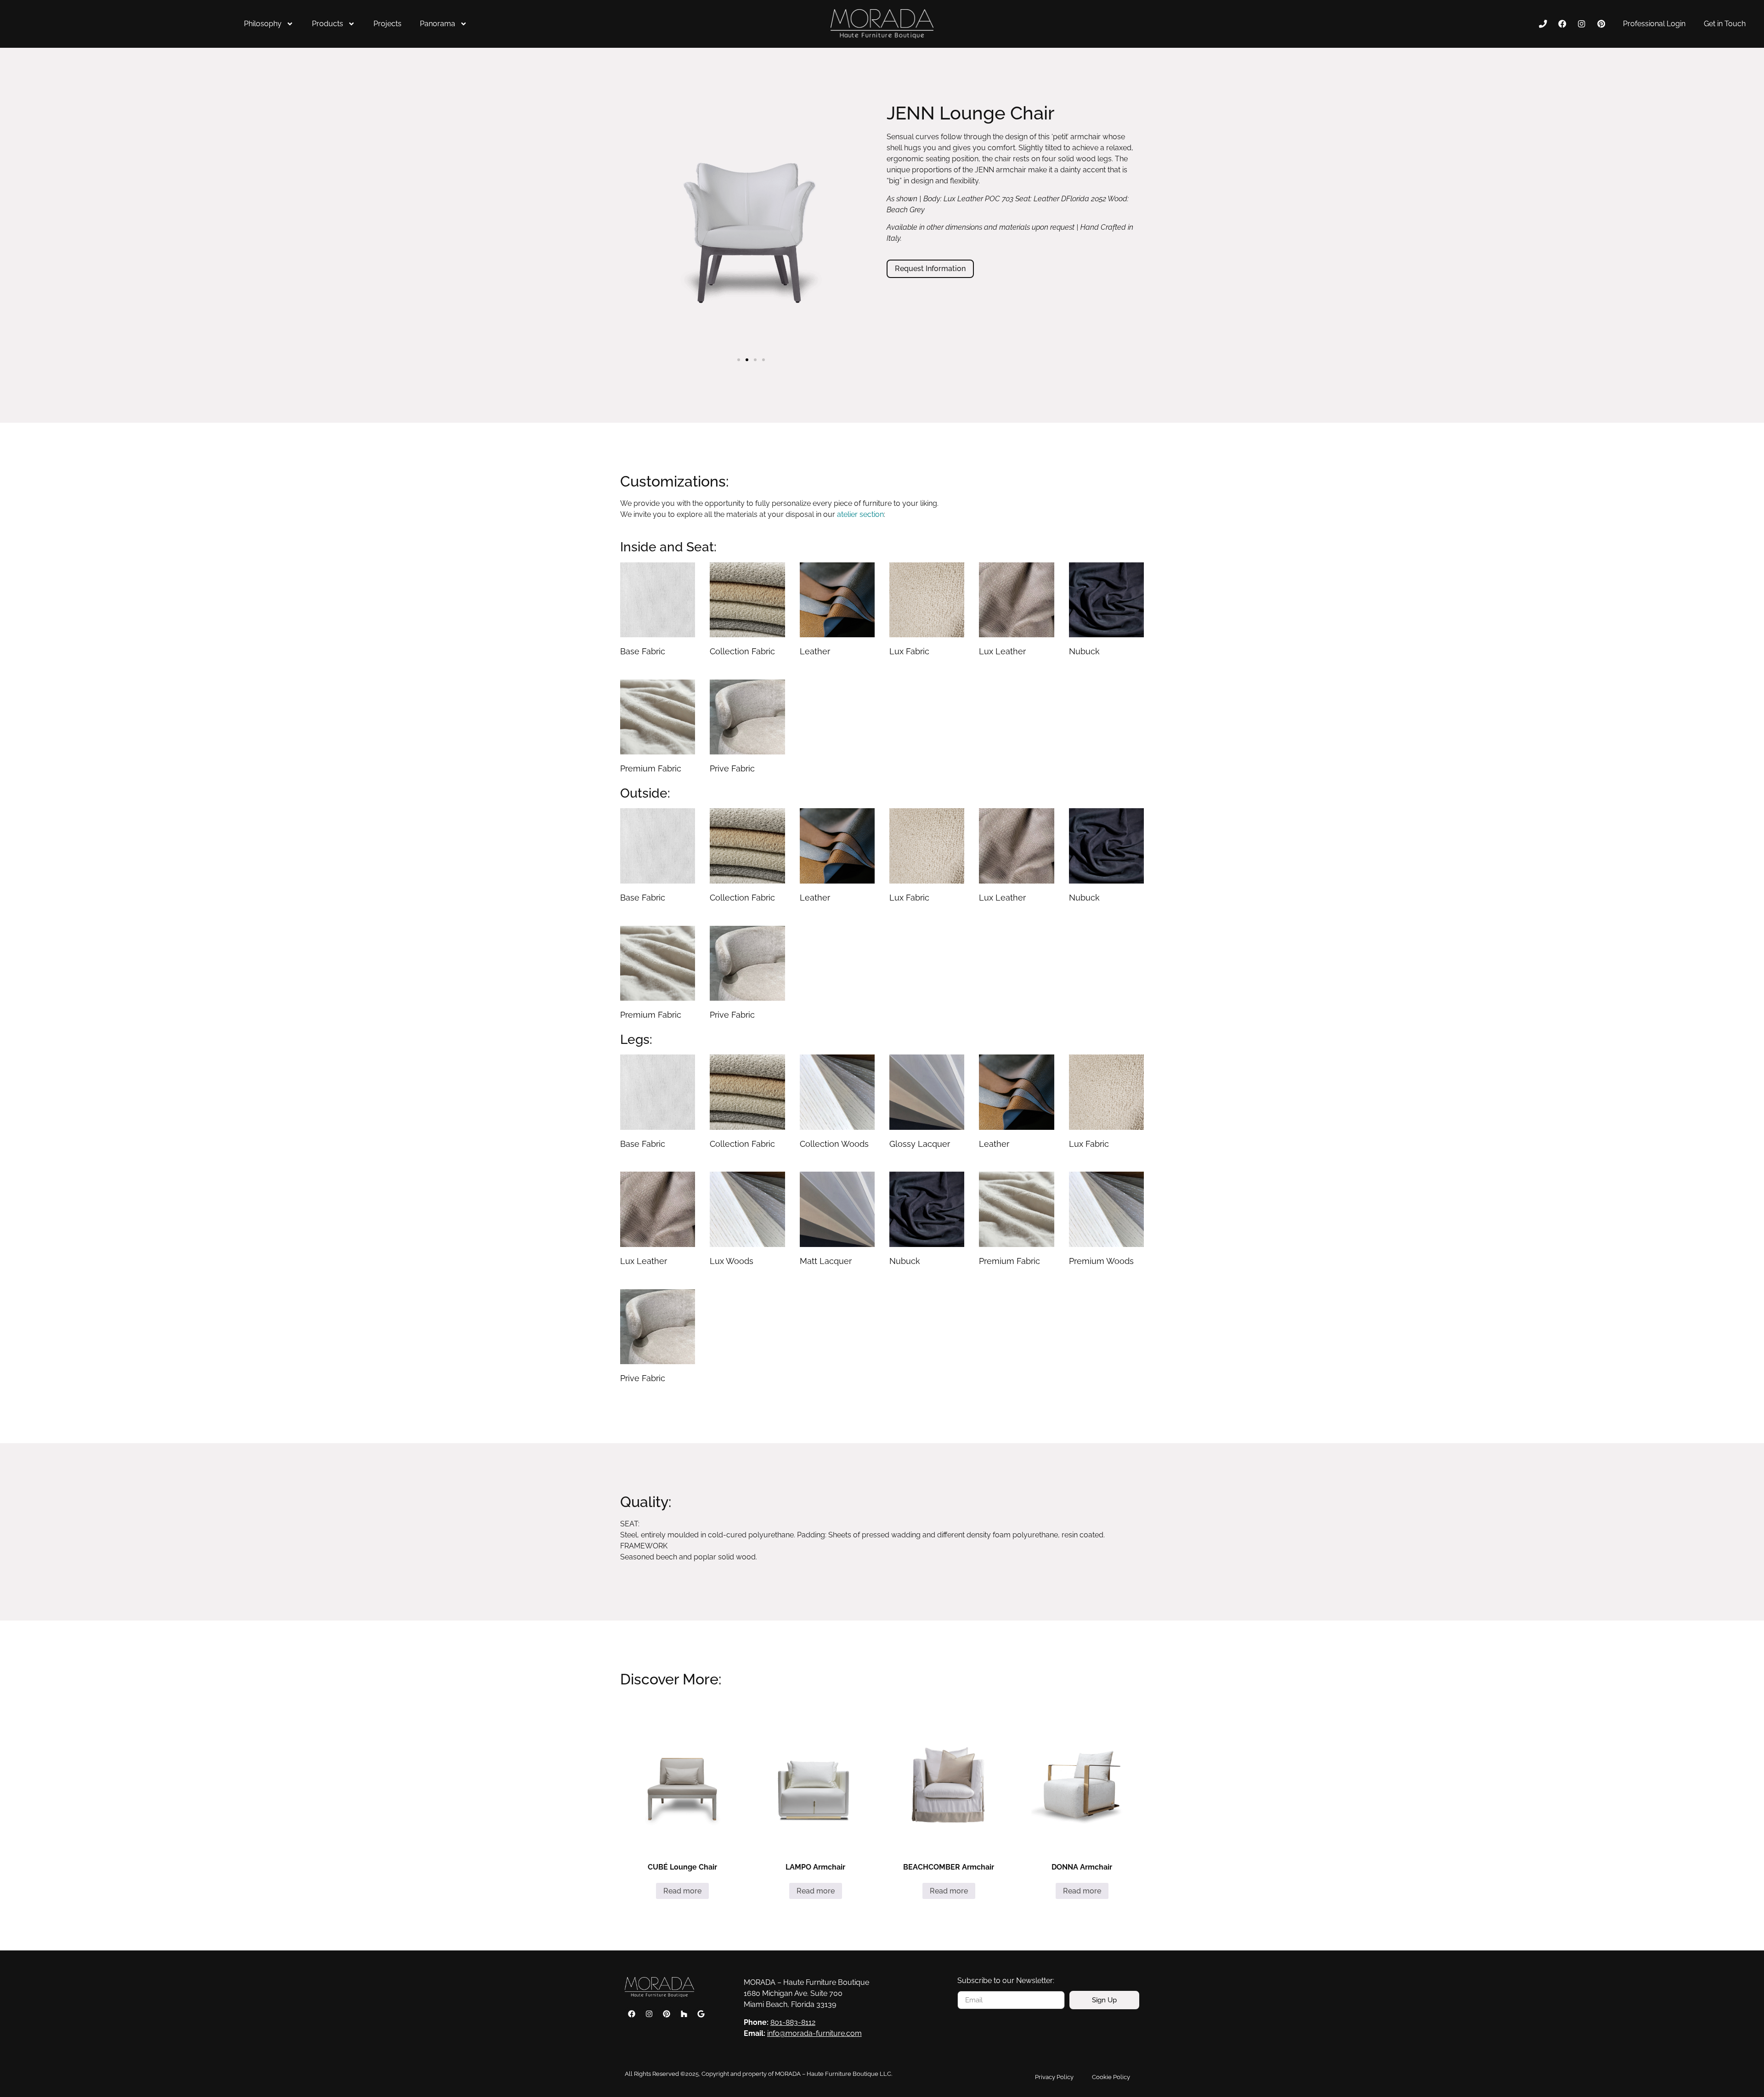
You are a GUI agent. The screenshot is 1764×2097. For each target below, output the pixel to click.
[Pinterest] (1601, 24)
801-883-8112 (793, 2022)
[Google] (701, 2014)
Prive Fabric (732, 768)
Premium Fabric (651, 768)
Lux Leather (1002, 651)
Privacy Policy (1054, 2077)
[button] (739, 360)
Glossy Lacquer (920, 1144)
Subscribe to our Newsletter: (1006, 1981)
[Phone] (1543, 24)
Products (328, 24)
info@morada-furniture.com (814, 2033)
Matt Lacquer (826, 1261)
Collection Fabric (742, 651)
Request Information (930, 269)
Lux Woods (732, 1261)
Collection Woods (834, 1144)
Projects (387, 24)
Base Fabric (643, 651)
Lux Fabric (909, 651)
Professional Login (1654, 24)
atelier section (860, 514)
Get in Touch (1725, 24)
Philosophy (263, 24)
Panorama (438, 24)
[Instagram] (1582, 24)
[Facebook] (1562, 24)
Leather (815, 651)
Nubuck (1084, 651)
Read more (682, 1891)
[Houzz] (684, 2014)
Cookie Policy (1111, 2077)
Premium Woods (1101, 1261)
